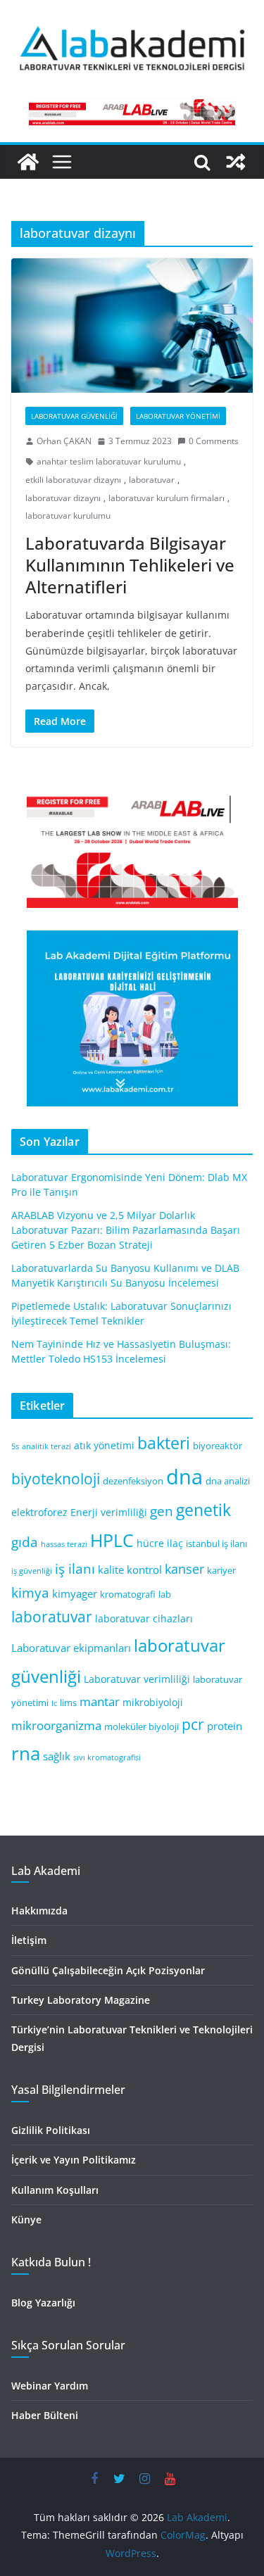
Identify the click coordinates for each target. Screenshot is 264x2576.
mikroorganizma (56, 1725)
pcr (193, 1724)
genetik (203, 1510)
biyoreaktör (218, 1446)
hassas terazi (64, 1544)
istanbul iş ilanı (216, 1544)
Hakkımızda (39, 1911)
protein (225, 1726)
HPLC (112, 1540)
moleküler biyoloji (142, 1727)
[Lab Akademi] (28, 162)
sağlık (57, 1756)
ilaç (175, 1543)
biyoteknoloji (56, 1479)
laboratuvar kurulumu (68, 516)
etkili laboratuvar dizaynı (73, 480)
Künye (26, 2220)
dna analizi (228, 1481)
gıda (25, 1542)
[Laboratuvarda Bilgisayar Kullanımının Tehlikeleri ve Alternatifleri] (132, 326)
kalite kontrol (130, 1570)
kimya (30, 1592)
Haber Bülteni (45, 2415)
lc (54, 1703)
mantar (100, 1701)
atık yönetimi (104, 1445)
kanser (184, 1569)
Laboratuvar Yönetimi (178, 416)
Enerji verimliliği (109, 1512)
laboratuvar (152, 480)
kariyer (221, 1571)
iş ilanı (75, 1568)
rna (26, 1754)
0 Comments (214, 441)
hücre (150, 1543)
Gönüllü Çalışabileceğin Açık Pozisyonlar (108, 1970)
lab (165, 1595)
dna (184, 1477)
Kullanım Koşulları (55, 2190)
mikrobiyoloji (153, 1702)
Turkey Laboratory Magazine (81, 2000)
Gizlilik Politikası (51, 2130)
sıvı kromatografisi (107, 1757)
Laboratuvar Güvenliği (74, 416)
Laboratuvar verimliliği (137, 1679)
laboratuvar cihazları (144, 1618)
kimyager (75, 1593)
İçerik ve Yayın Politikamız (74, 2160)
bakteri (164, 1443)
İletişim (29, 1940)
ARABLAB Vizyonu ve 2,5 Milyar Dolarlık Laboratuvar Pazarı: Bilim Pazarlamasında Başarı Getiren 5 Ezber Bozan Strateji (126, 1230)
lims (68, 1703)
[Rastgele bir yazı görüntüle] (236, 162)
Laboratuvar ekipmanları (71, 1648)
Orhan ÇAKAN (64, 441)
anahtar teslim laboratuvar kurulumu (109, 461)
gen (162, 1511)
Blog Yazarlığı (43, 2303)
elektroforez (39, 1512)
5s (15, 1446)
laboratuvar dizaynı (63, 498)
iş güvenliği (32, 1571)
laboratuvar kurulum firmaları (166, 498)
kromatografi (128, 1595)
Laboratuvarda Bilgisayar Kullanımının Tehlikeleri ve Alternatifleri (130, 565)
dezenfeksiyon (133, 1481)
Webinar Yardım (50, 2386)
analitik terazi (46, 1446)
